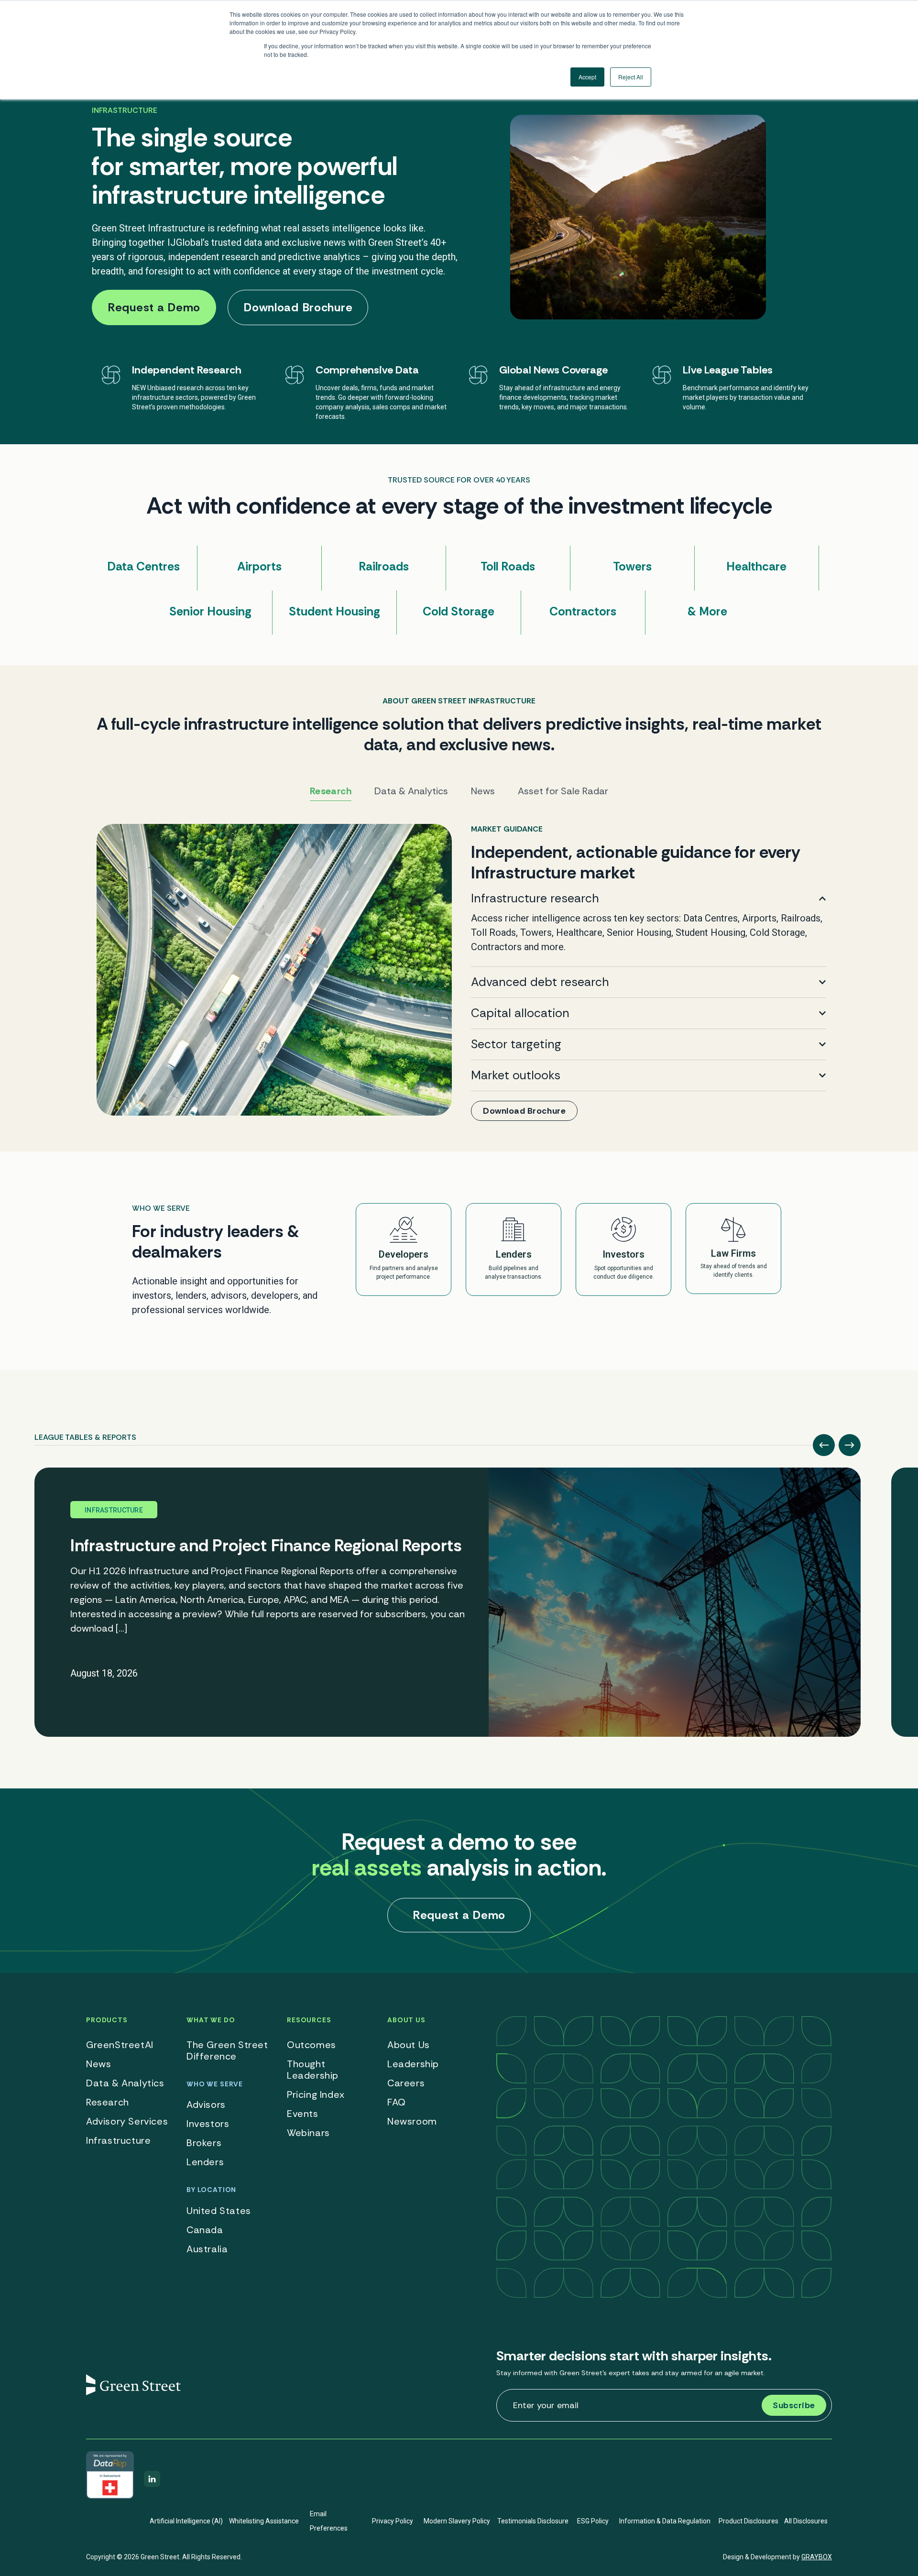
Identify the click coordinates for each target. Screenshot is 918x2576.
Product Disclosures (749, 2521)
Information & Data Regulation (665, 2521)
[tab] (85, 1434)
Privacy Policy (393, 2521)
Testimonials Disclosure (533, 2521)
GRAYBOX (817, 2557)
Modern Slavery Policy (457, 2521)
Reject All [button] (631, 77)
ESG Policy (593, 2521)
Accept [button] (587, 77)
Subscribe (794, 2405)
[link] (459, 972)
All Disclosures (806, 2521)
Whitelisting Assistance (264, 2521)
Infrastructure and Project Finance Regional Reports (266, 1546)
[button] (824, 1445)
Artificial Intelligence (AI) (186, 2521)
